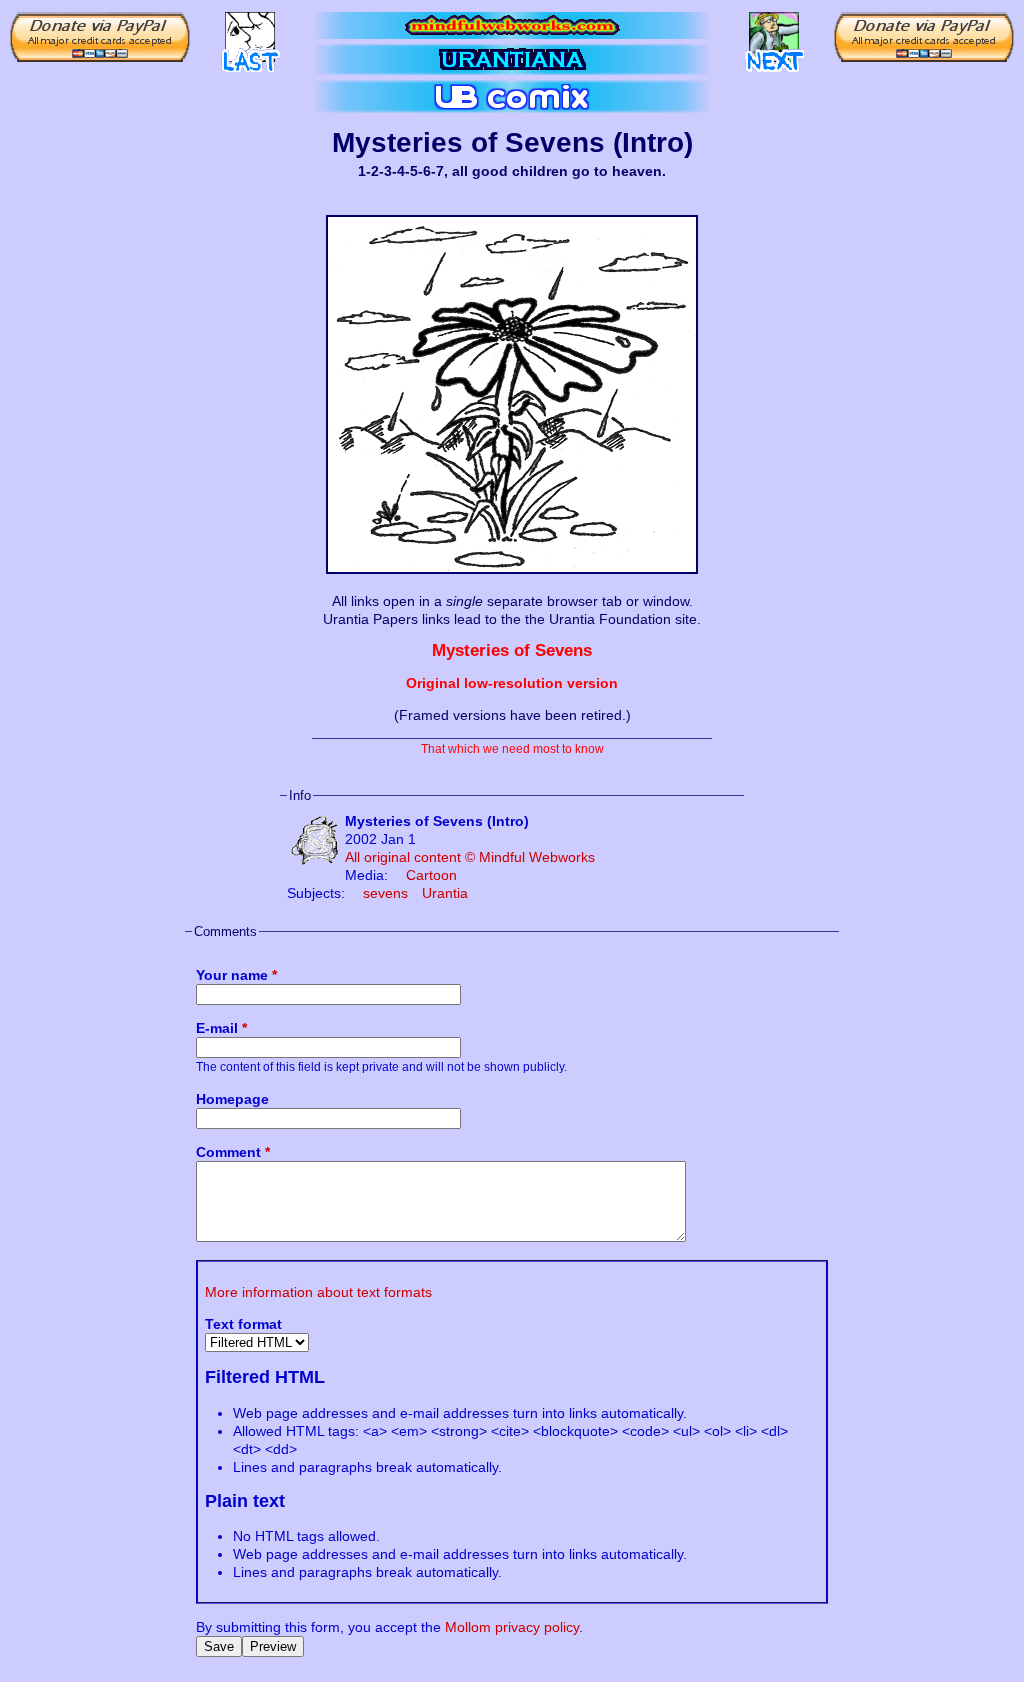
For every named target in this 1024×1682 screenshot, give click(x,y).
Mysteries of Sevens (512, 650)
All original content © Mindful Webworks (470, 857)
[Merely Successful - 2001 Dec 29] (250, 36)
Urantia (445, 893)
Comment (233, 1152)
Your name (236, 975)
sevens (385, 893)
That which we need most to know (512, 748)
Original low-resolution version (512, 683)
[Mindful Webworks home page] (512, 25)
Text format (243, 1324)
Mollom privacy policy (512, 1627)
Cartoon (431, 875)
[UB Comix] (512, 96)
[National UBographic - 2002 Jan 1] (774, 36)
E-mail (221, 1028)
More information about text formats (318, 1292)
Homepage (232, 1099)
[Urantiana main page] (512, 60)
